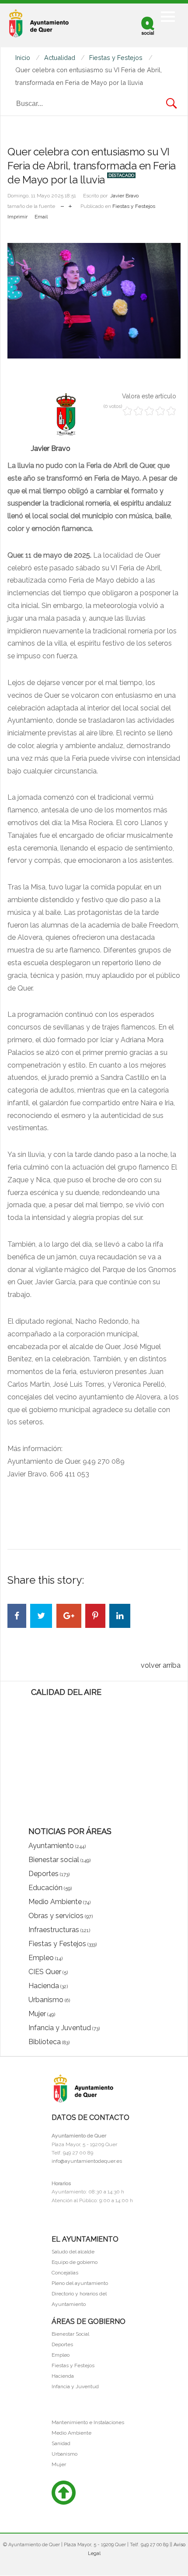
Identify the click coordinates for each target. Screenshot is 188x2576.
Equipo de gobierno (75, 2262)
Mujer (59, 2464)
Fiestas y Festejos (134, 206)
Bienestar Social (70, 2334)
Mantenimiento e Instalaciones (88, 2422)
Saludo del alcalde (73, 2252)
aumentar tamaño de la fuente (70, 204)
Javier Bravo (124, 196)
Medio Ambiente (71, 2433)
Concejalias (65, 2273)
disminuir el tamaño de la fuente (62, 204)
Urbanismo (64, 2454)
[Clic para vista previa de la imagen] (94, 301)
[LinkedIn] (120, 1616)
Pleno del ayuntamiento (80, 2283)
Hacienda (63, 2376)
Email (41, 217)
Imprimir (17, 217)
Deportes (62, 2344)
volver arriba (161, 1665)
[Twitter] (41, 1616)
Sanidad (61, 2443)
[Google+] (69, 1616)
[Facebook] (17, 1616)
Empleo (61, 2355)
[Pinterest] (95, 1616)
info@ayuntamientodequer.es (87, 2161)
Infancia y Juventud (75, 2386)
